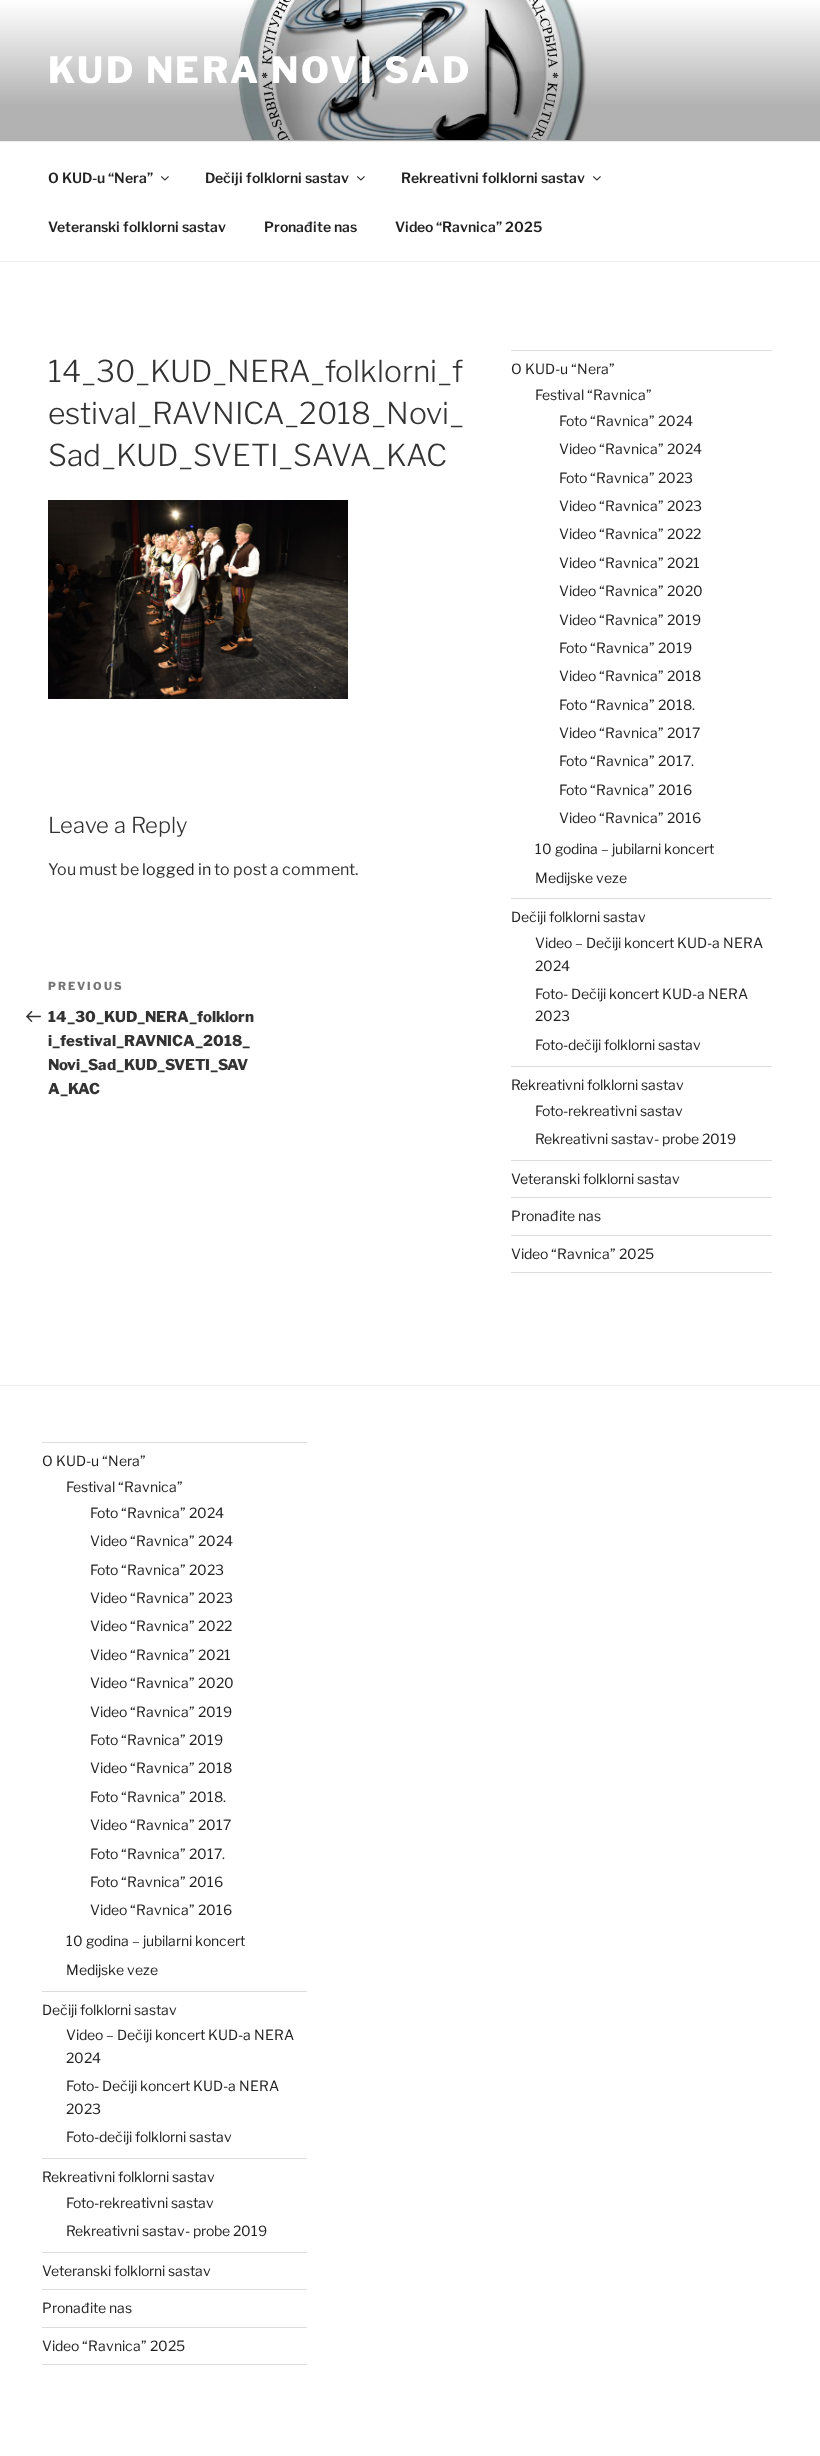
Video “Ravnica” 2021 (629, 562)
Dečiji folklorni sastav (277, 177)
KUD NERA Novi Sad (260, 70)
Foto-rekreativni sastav (609, 1110)
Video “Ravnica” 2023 (630, 505)
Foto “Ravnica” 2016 (625, 789)
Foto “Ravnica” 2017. (626, 760)
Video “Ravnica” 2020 (631, 590)
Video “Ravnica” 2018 (630, 675)
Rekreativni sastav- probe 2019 (635, 1138)
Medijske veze (581, 877)
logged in (176, 869)
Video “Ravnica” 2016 (630, 817)
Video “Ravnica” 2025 (468, 226)
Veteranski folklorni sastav (137, 226)
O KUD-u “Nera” (100, 177)
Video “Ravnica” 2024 (630, 448)
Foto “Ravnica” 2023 (626, 477)
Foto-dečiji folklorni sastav (618, 1044)
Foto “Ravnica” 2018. (627, 704)
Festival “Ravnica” (593, 394)
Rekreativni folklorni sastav (493, 177)
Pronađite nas (310, 226)
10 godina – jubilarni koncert (624, 848)
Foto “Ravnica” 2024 (626, 420)
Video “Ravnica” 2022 (630, 533)
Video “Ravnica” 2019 (630, 619)
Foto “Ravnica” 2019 (625, 647)
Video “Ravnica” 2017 (629, 732)
